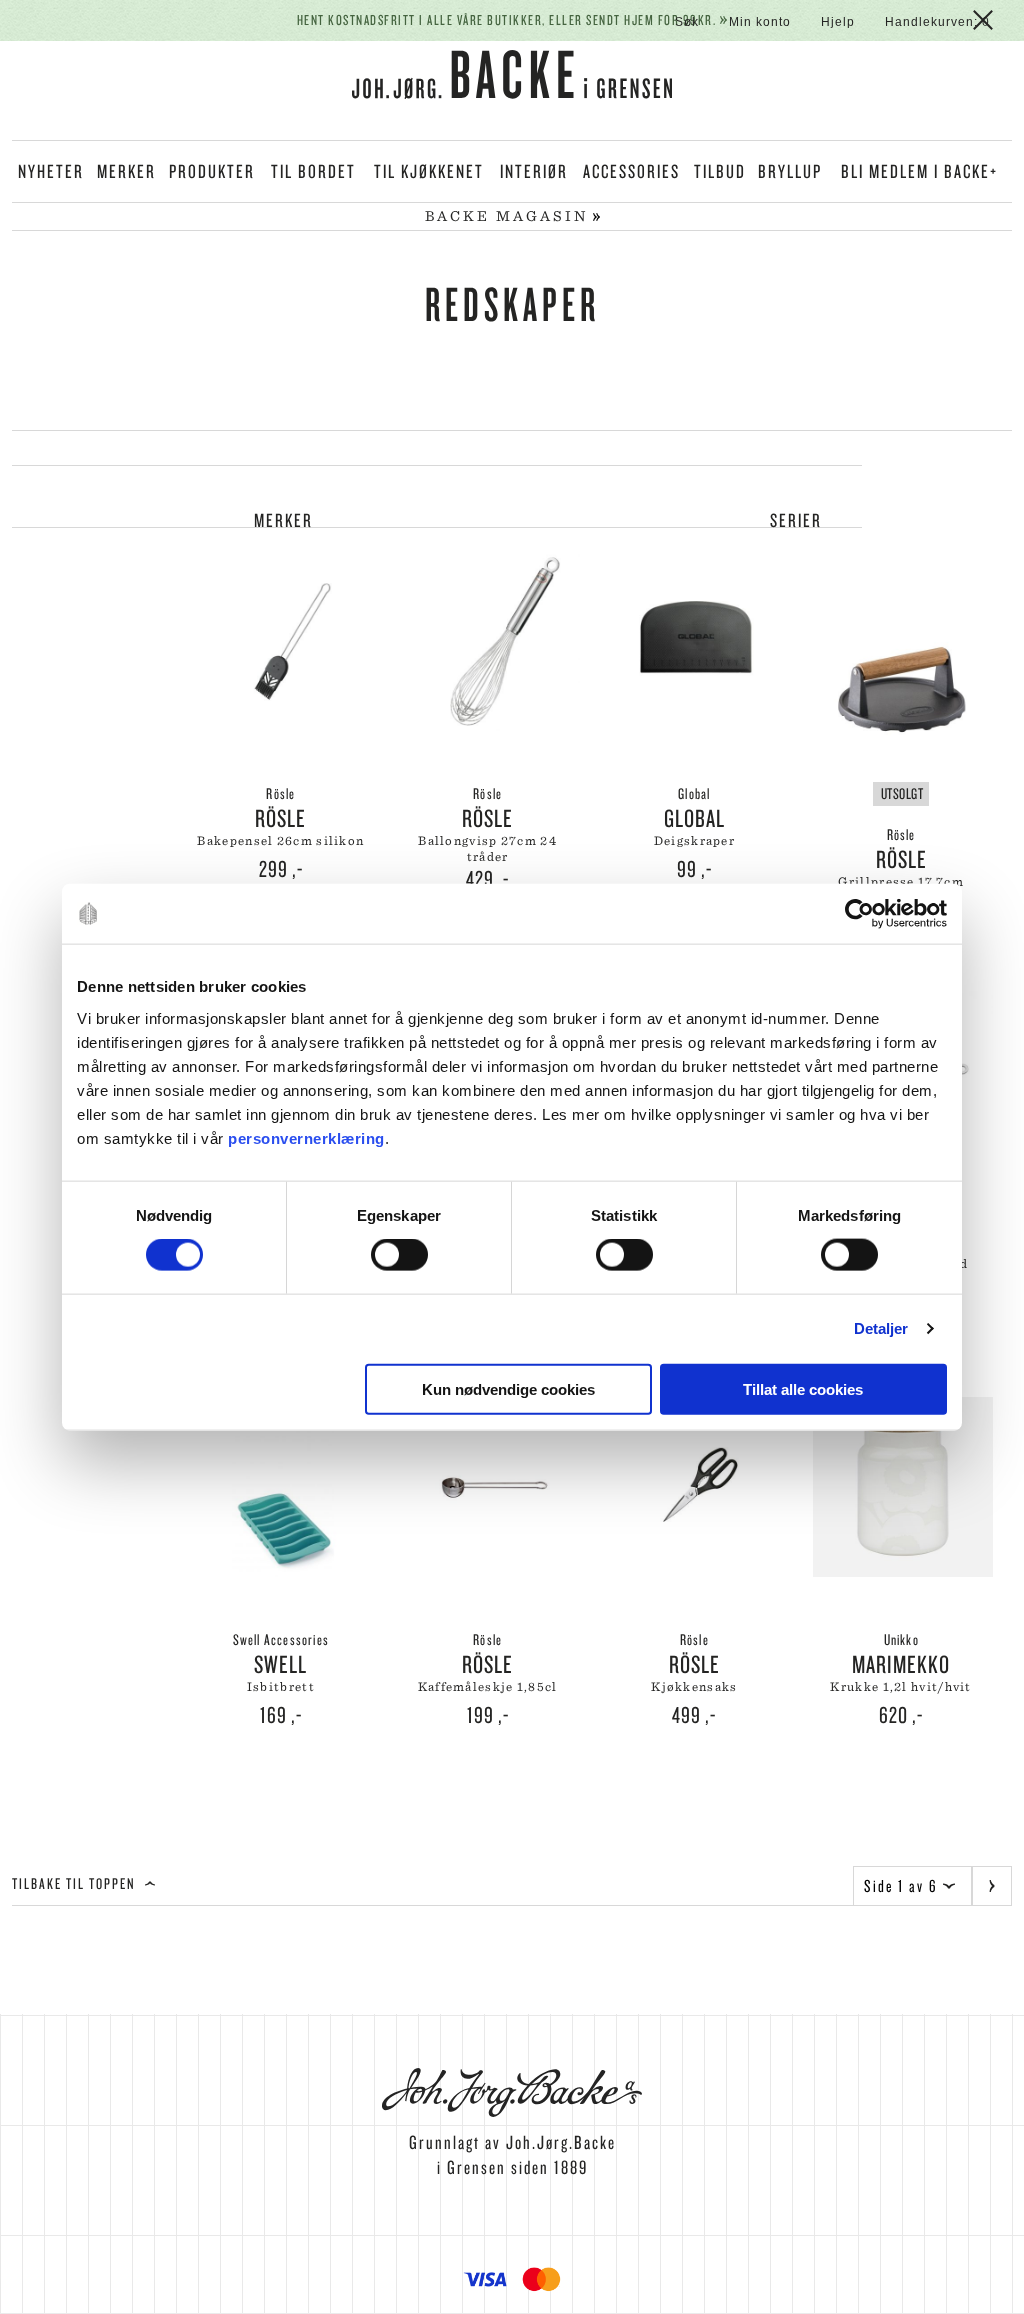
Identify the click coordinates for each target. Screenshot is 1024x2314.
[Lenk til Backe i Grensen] (512, 78)
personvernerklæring (306, 1137)
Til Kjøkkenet (429, 171)
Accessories (631, 171)
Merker (126, 171)
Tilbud (720, 171)
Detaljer (881, 1328)
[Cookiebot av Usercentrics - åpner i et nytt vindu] (859, 914)
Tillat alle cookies (803, 1388)
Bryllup (790, 171)
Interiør (534, 171)
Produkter (212, 171)
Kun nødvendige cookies (508, 1388)
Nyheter (51, 171)
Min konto (760, 22)
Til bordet (313, 171)
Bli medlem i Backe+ (919, 171)
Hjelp (838, 22)
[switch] (399, 1255)
